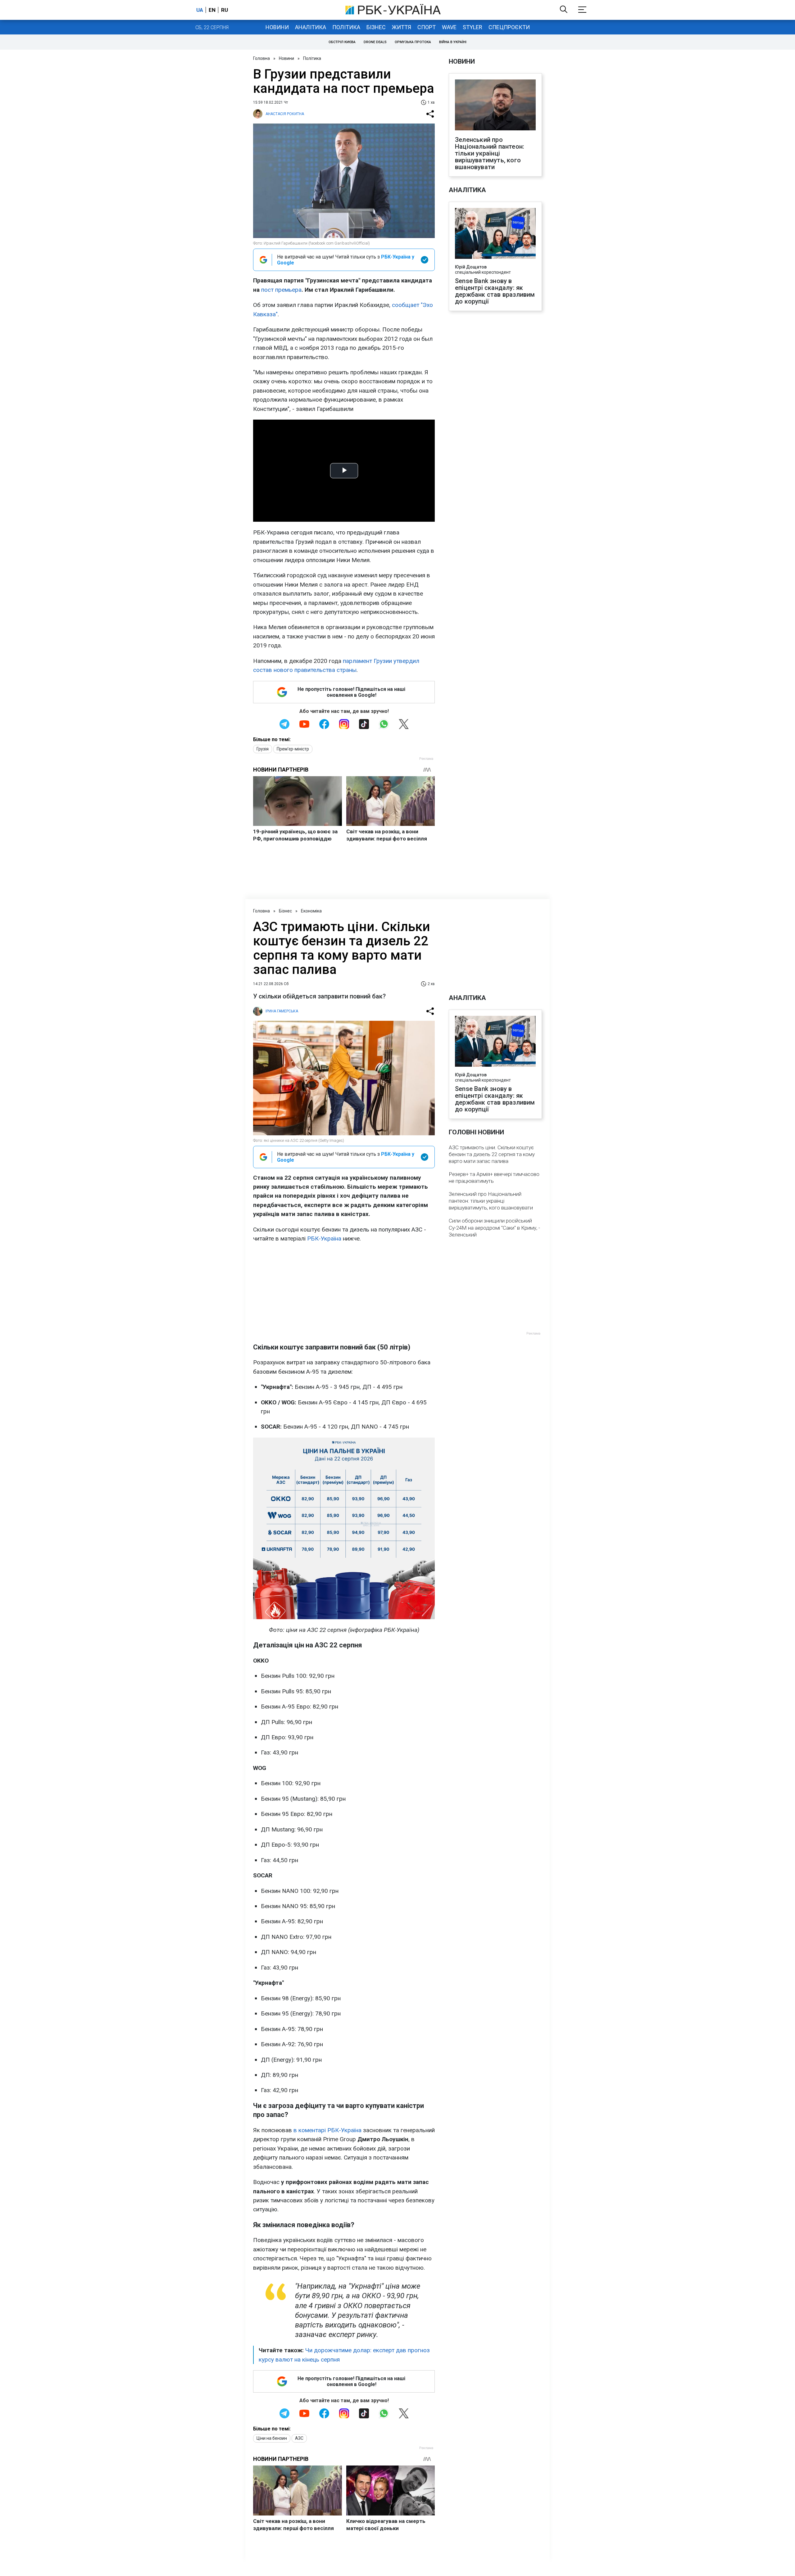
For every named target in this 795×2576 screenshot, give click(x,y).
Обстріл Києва (342, 42)
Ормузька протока (413, 42)
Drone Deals (375, 42)
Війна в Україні (453, 42)
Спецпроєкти (509, 27)
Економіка (311, 911)
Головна (261, 58)
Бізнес (376, 27)
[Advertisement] (344, 1293)
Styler (472, 27)
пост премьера (281, 290)
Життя (402, 27)
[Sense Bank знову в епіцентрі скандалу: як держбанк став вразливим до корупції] (495, 234)
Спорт (427, 27)
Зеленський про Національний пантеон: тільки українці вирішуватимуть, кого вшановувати (490, 153)
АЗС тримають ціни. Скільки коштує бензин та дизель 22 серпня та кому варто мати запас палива (492, 1154)
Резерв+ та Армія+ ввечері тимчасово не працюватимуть (494, 1178)
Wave (449, 27)
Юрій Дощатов (471, 267)
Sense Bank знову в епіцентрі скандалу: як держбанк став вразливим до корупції (495, 291)
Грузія (263, 749)
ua (200, 10)
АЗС (299, 2438)
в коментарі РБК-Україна (327, 2130)
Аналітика (311, 27)
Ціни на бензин (272, 2438)
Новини (277, 27)
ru (225, 10)
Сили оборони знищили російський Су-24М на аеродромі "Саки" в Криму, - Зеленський (494, 1227)
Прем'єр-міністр (293, 749)
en (212, 10)
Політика (346, 27)
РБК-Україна (324, 1238)
